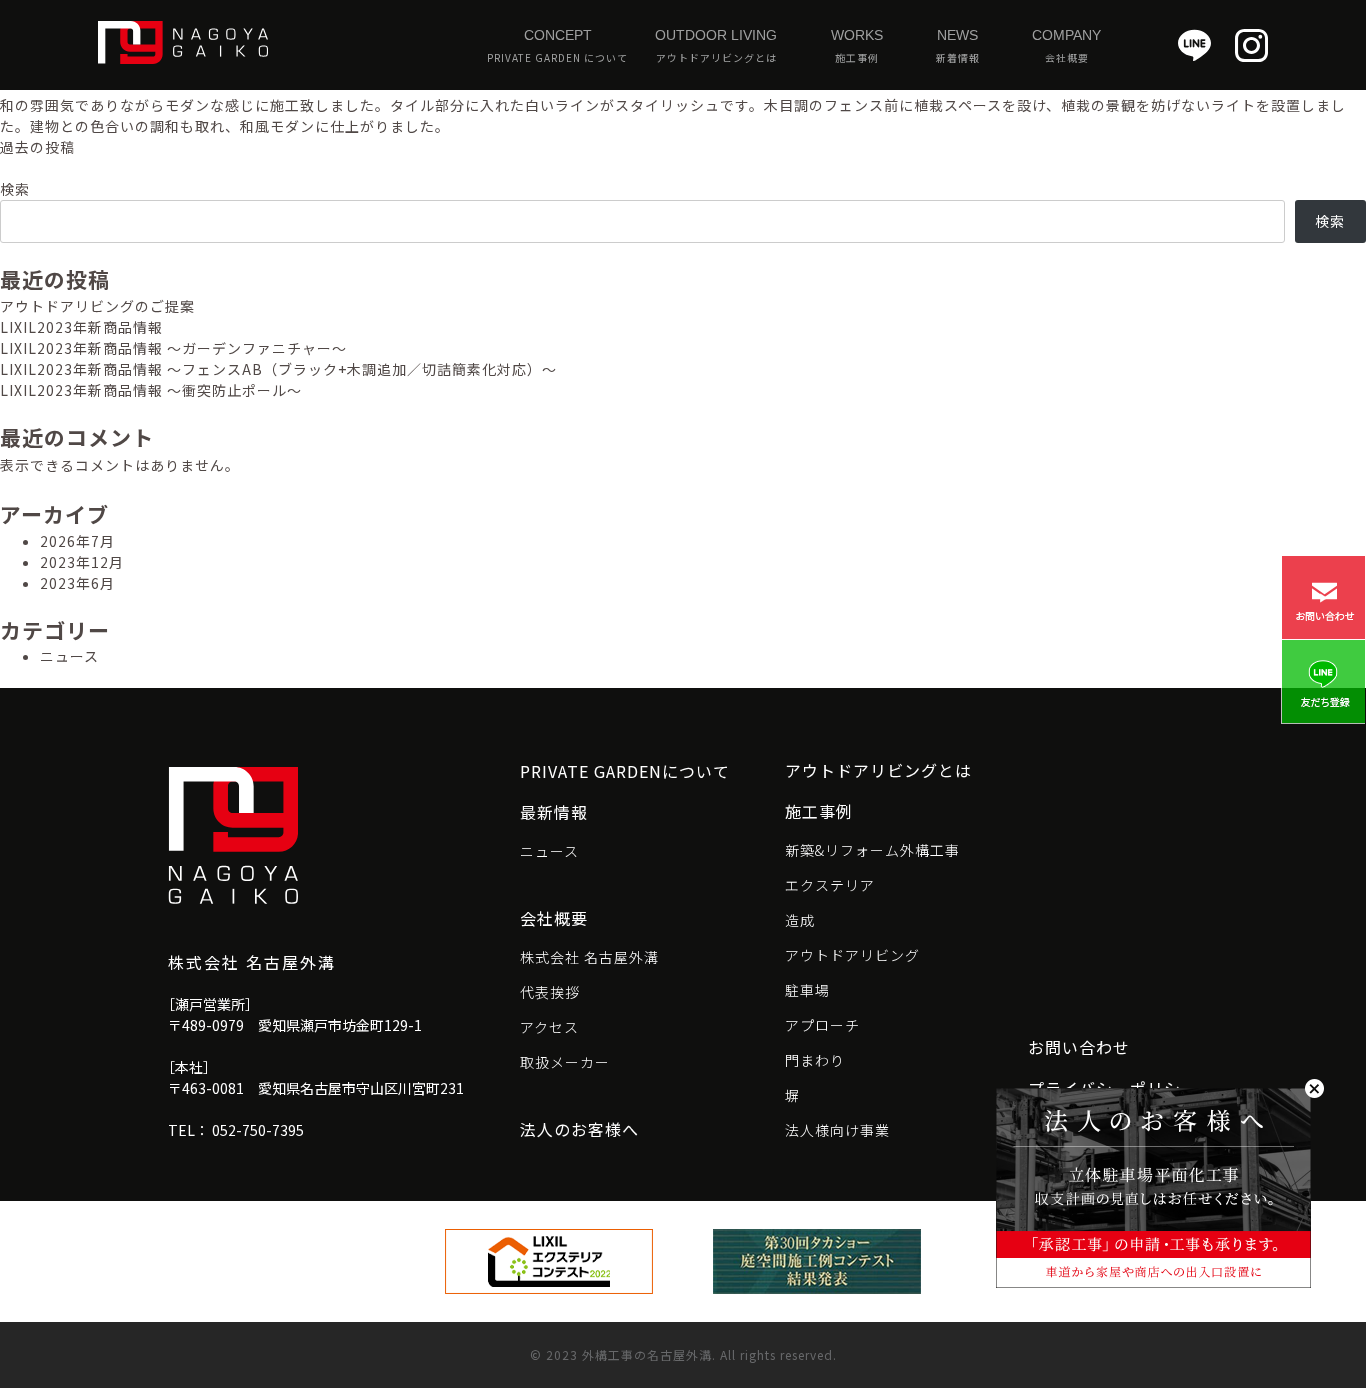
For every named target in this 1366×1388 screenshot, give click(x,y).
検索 (15, 189)
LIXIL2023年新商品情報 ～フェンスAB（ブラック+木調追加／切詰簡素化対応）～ (278, 369)
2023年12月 (82, 562)
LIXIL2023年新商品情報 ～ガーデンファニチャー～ (173, 348)
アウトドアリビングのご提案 (97, 306)
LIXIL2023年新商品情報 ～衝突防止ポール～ (151, 390)
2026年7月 (77, 541)
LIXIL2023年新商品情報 (81, 327)
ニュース (69, 656)
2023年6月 (77, 583)
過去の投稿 (37, 147)
